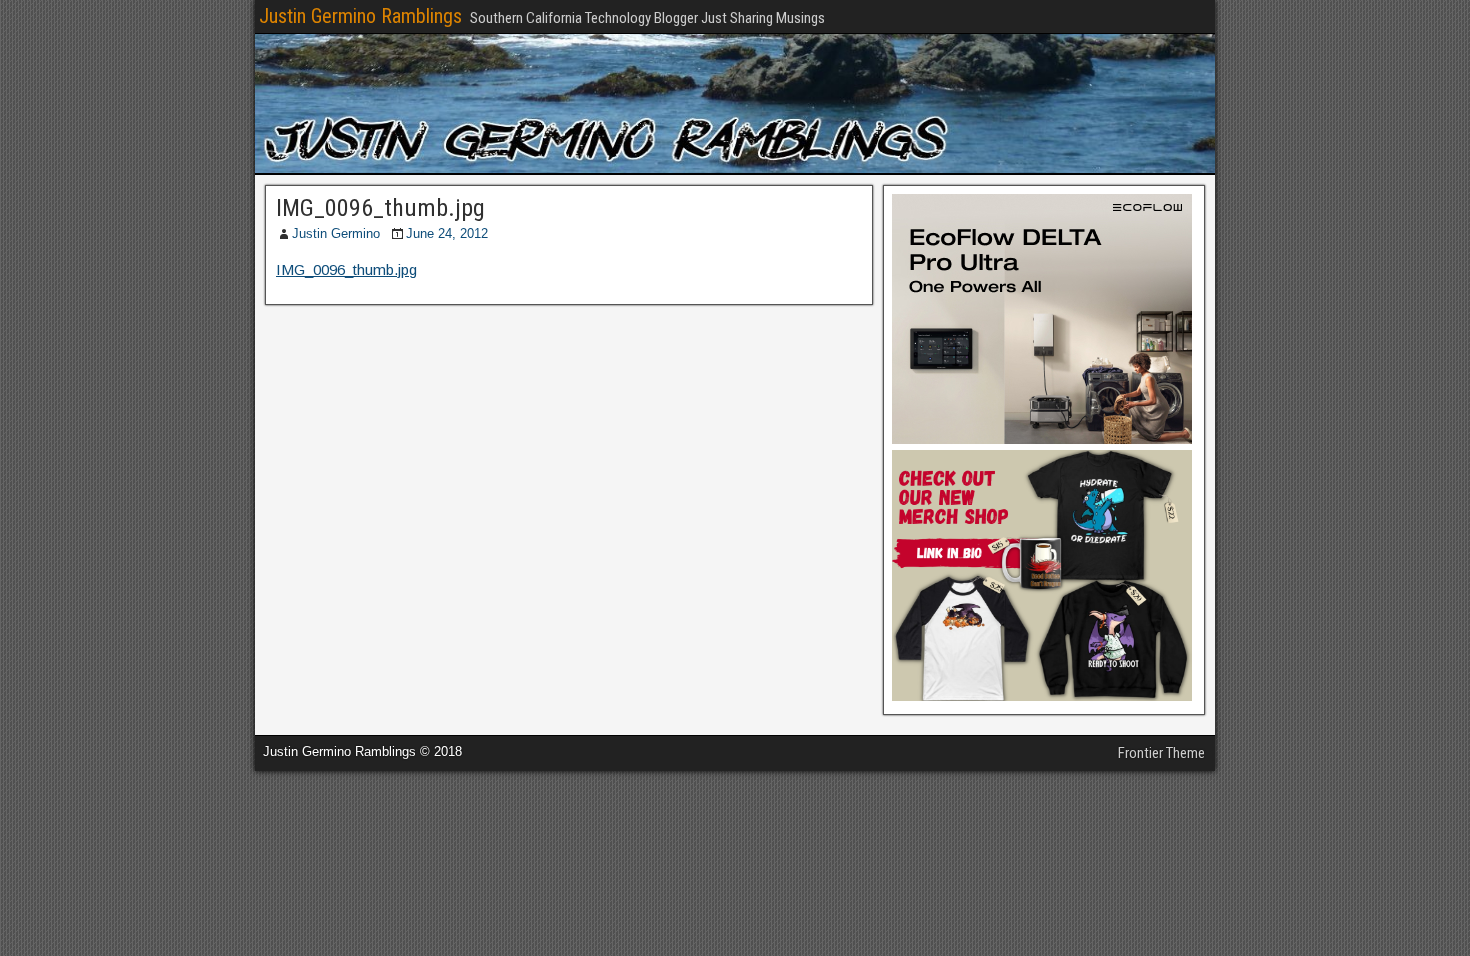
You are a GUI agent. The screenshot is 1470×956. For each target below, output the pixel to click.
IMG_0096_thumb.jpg (380, 208)
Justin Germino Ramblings (360, 16)
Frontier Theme (1161, 753)
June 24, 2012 (447, 233)
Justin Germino (336, 233)
